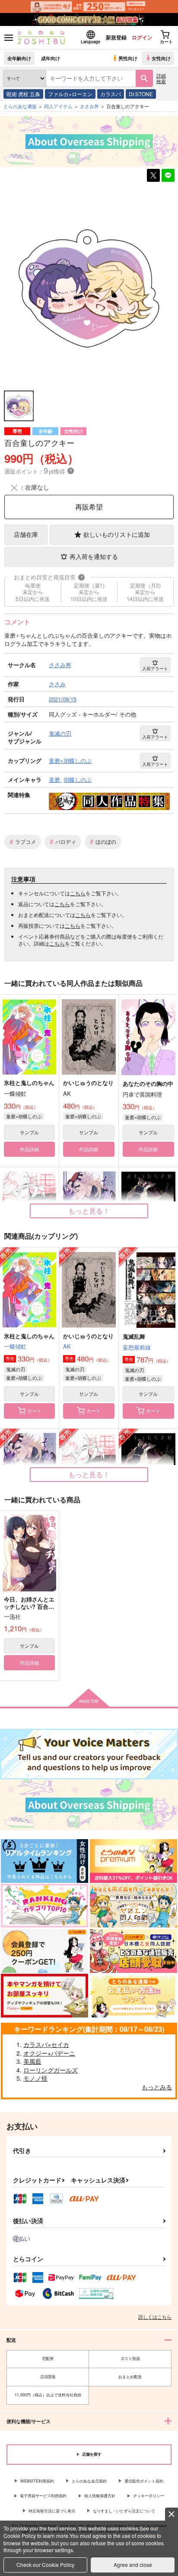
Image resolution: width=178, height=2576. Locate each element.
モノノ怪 (35, 2078)
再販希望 (89, 507)
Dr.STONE (141, 94)
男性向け (128, 58)
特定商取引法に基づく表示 (52, 2511)
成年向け (51, 58)
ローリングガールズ (51, 2070)
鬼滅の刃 (16, 1369)
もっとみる (157, 2087)
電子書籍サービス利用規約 (43, 2496)
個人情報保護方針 (100, 2496)
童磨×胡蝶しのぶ (24, 1116)
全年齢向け (19, 58)
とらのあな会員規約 (89, 2481)
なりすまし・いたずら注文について (124, 2511)
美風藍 (32, 2061)
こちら (78, 893)
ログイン (142, 37)
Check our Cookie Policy (45, 2565)
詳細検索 (161, 78)
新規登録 (116, 37)
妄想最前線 (137, 1347)
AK (67, 1346)
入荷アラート (155, 668)
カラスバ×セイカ (46, 2044)
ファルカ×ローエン (70, 94)
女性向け (161, 58)
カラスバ (111, 94)
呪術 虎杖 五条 (23, 94)
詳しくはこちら (155, 2317)
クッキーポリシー (149, 2496)
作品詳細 (29, 1149)
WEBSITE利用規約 (37, 2481)
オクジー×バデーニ (49, 2053)
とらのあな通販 (20, 106)
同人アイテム (58, 106)
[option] (89, 287)
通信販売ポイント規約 (144, 2481)
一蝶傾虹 (15, 1346)
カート (34, 1411)
